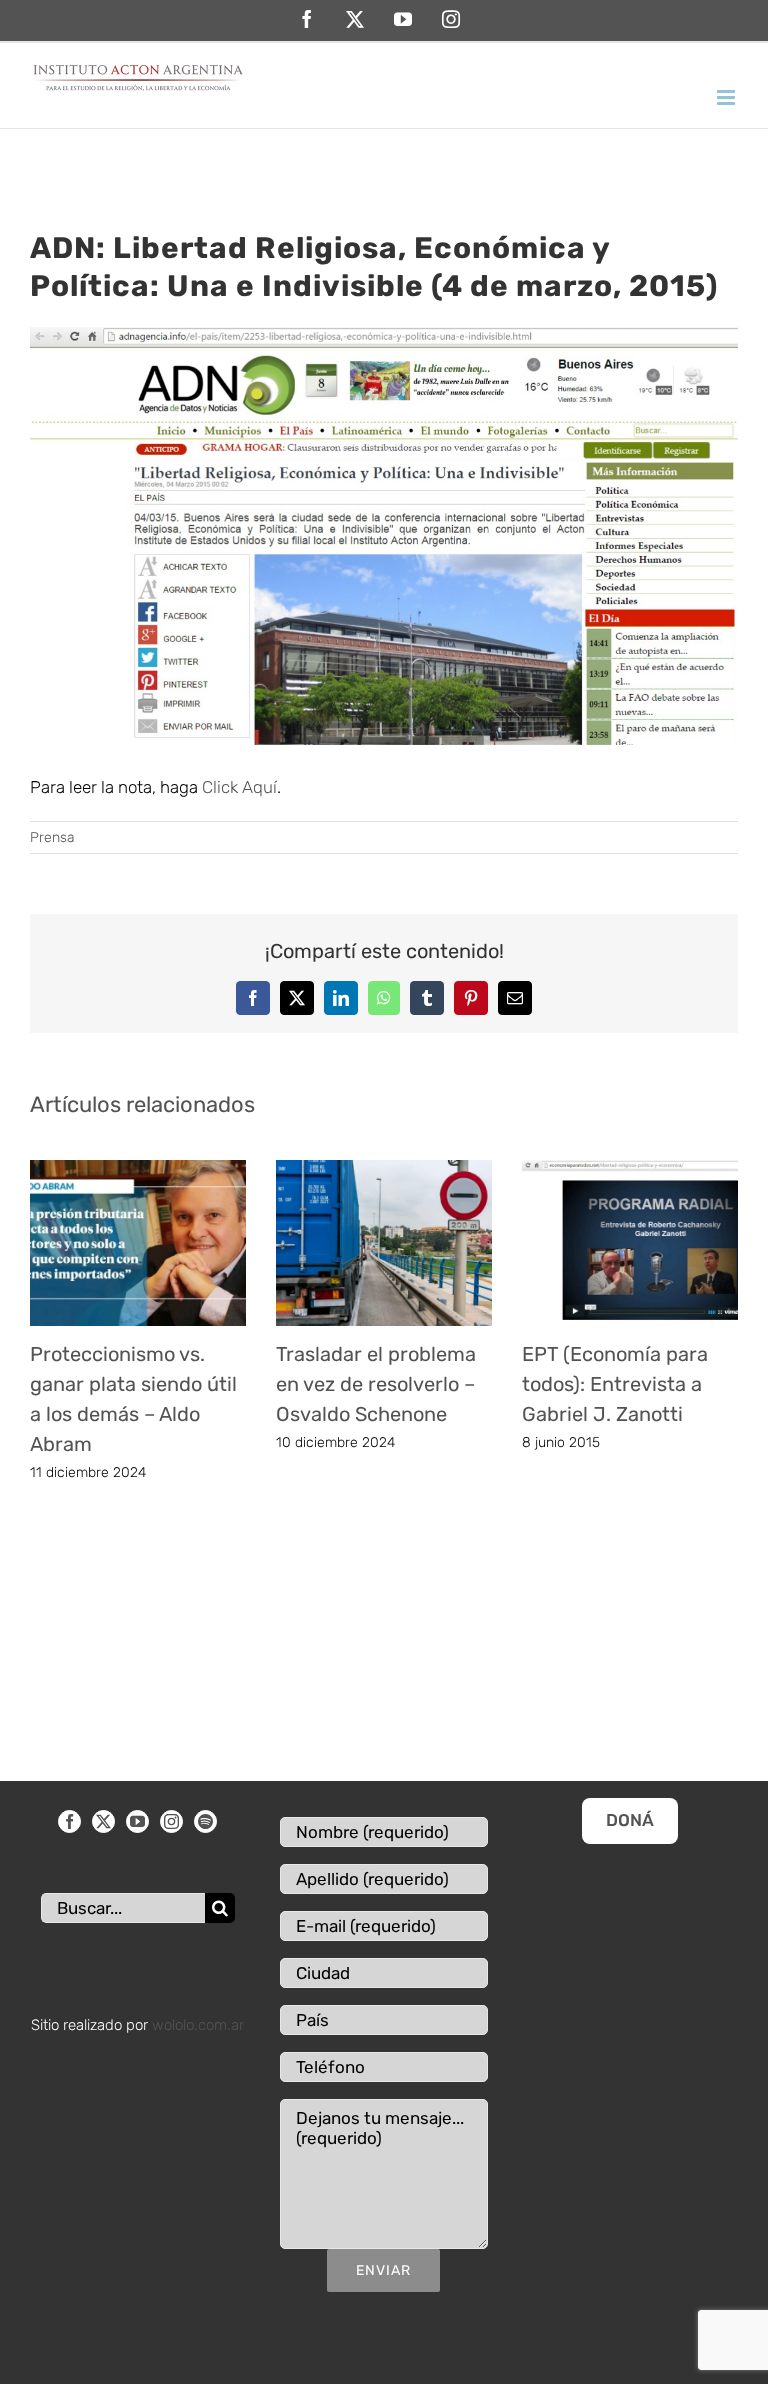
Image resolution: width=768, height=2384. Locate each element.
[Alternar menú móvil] (727, 97)
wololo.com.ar (198, 2025)
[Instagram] (171, 1821)
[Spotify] (205, 1821)
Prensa (52, 837)
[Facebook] (69, 1821)
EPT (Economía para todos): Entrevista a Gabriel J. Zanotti (615, 1384)
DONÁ (630, 1820)
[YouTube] (137, 1821)
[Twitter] (103, 1821)
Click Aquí (239, 787)
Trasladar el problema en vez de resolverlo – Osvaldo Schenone (376, 1384)
